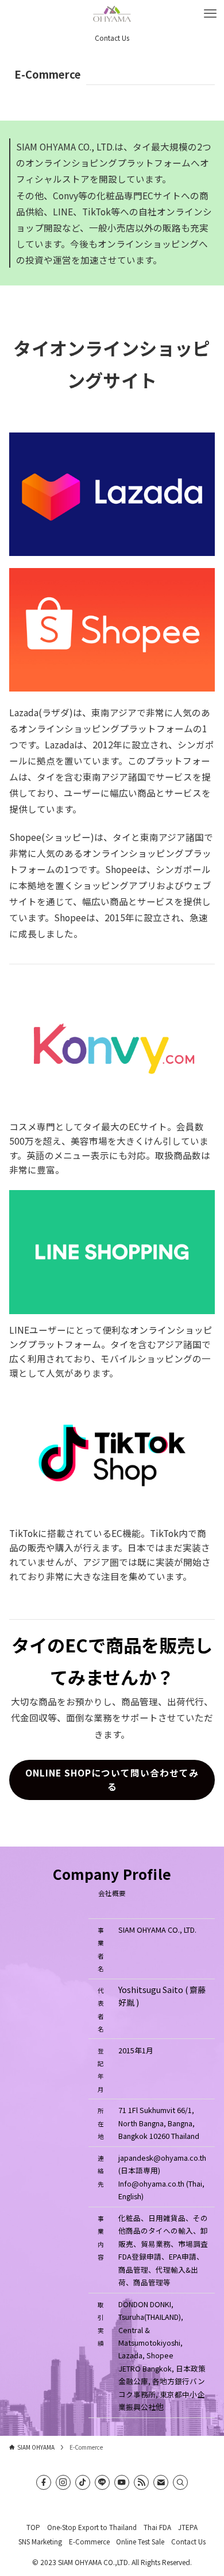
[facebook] (44, 2482)
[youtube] (122, 2482)
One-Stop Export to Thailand (92, 2527)
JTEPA (188, 2527)
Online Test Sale (140, 2541)
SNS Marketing (40, 2541)
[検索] (180, 2482)
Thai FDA (157, 2527)
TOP (33, 2527)
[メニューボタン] (210, 14)
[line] (102, 2482)
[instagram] (63, 2482)
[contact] (161, 2482)
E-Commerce (89, 2541)
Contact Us (188, 2541)
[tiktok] (83, 2482)
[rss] (141, 2482)
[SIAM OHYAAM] (112, 14)
